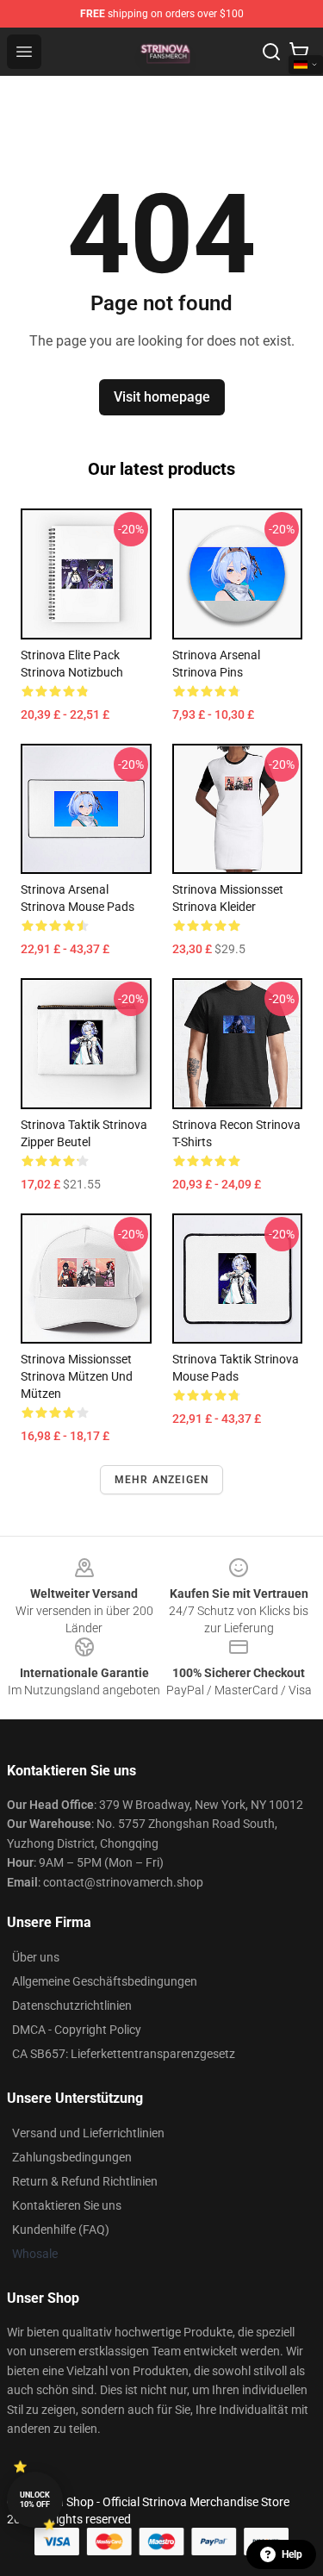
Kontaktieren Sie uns (67, 2205)
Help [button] (292, 2554)
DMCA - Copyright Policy (77, 2030)
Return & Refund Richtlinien (85, 2181)
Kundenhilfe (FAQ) (61, 2230)
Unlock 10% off (35, 2500)
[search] (271, 52)
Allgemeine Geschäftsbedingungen (105, 1981)
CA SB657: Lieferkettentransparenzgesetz (124, 2054)
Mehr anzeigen (162, 1480)
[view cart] (299, 52)
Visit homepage (162, 397)
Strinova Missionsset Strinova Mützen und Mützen (77, 1376)
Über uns (36, 1957)
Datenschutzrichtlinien (72, 2005)
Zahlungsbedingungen (72, 2157)
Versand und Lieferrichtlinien (88, 2133)
